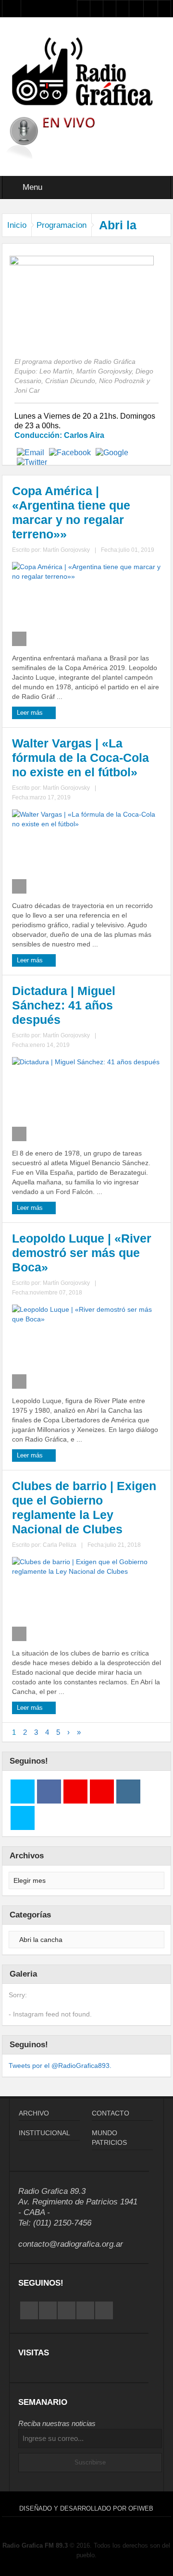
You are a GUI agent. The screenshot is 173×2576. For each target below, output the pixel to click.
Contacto (111, 2113)
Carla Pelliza (60, 1545)
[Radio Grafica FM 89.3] (87, 73)
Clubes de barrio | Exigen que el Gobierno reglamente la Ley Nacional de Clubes (84, 1507)
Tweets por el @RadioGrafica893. (60, 2066)
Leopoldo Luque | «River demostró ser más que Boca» (82, 1253)
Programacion (62, 225)
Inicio (17, 225)
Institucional (44, 2133)
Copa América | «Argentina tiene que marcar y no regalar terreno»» (71, 512)
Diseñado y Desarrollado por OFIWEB (86, 2508)
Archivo (34, 2113)
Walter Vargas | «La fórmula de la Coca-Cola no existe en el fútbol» (80, 758)
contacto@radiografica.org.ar (71, 2244)
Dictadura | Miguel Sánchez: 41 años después (64, 1005)
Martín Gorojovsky (66, 550)
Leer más (31, 713)
